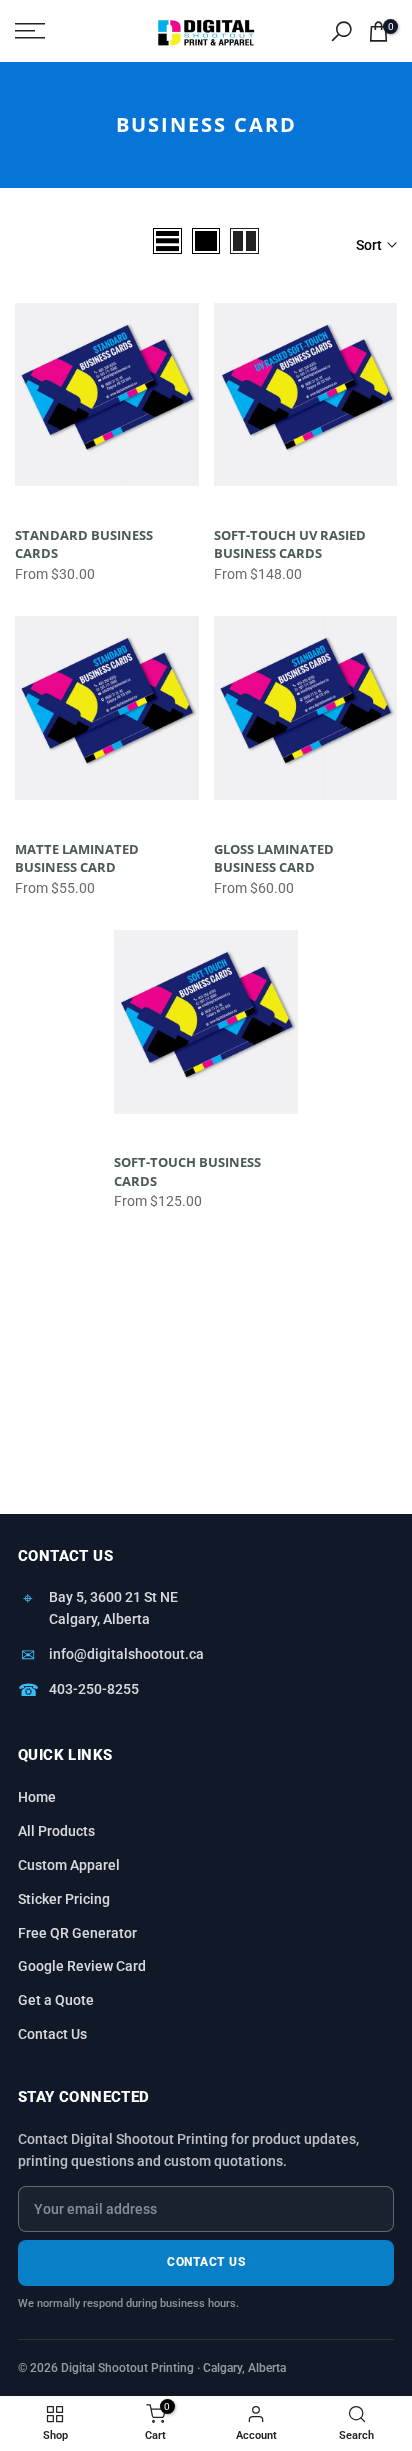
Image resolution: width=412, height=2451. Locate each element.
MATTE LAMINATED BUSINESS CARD (77, 858)
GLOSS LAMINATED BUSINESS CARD (274, 858)
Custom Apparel (69, 1865)
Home (37, 1797)
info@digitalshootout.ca (126, 1654)
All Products (56, 1831)
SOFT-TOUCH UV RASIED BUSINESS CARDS (290, 544)
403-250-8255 (94, 1689)
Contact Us (52, 2034)
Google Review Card (82, 1966)
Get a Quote (56, 2000)
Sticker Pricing (64, 1899)
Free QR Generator (77, 1933)
